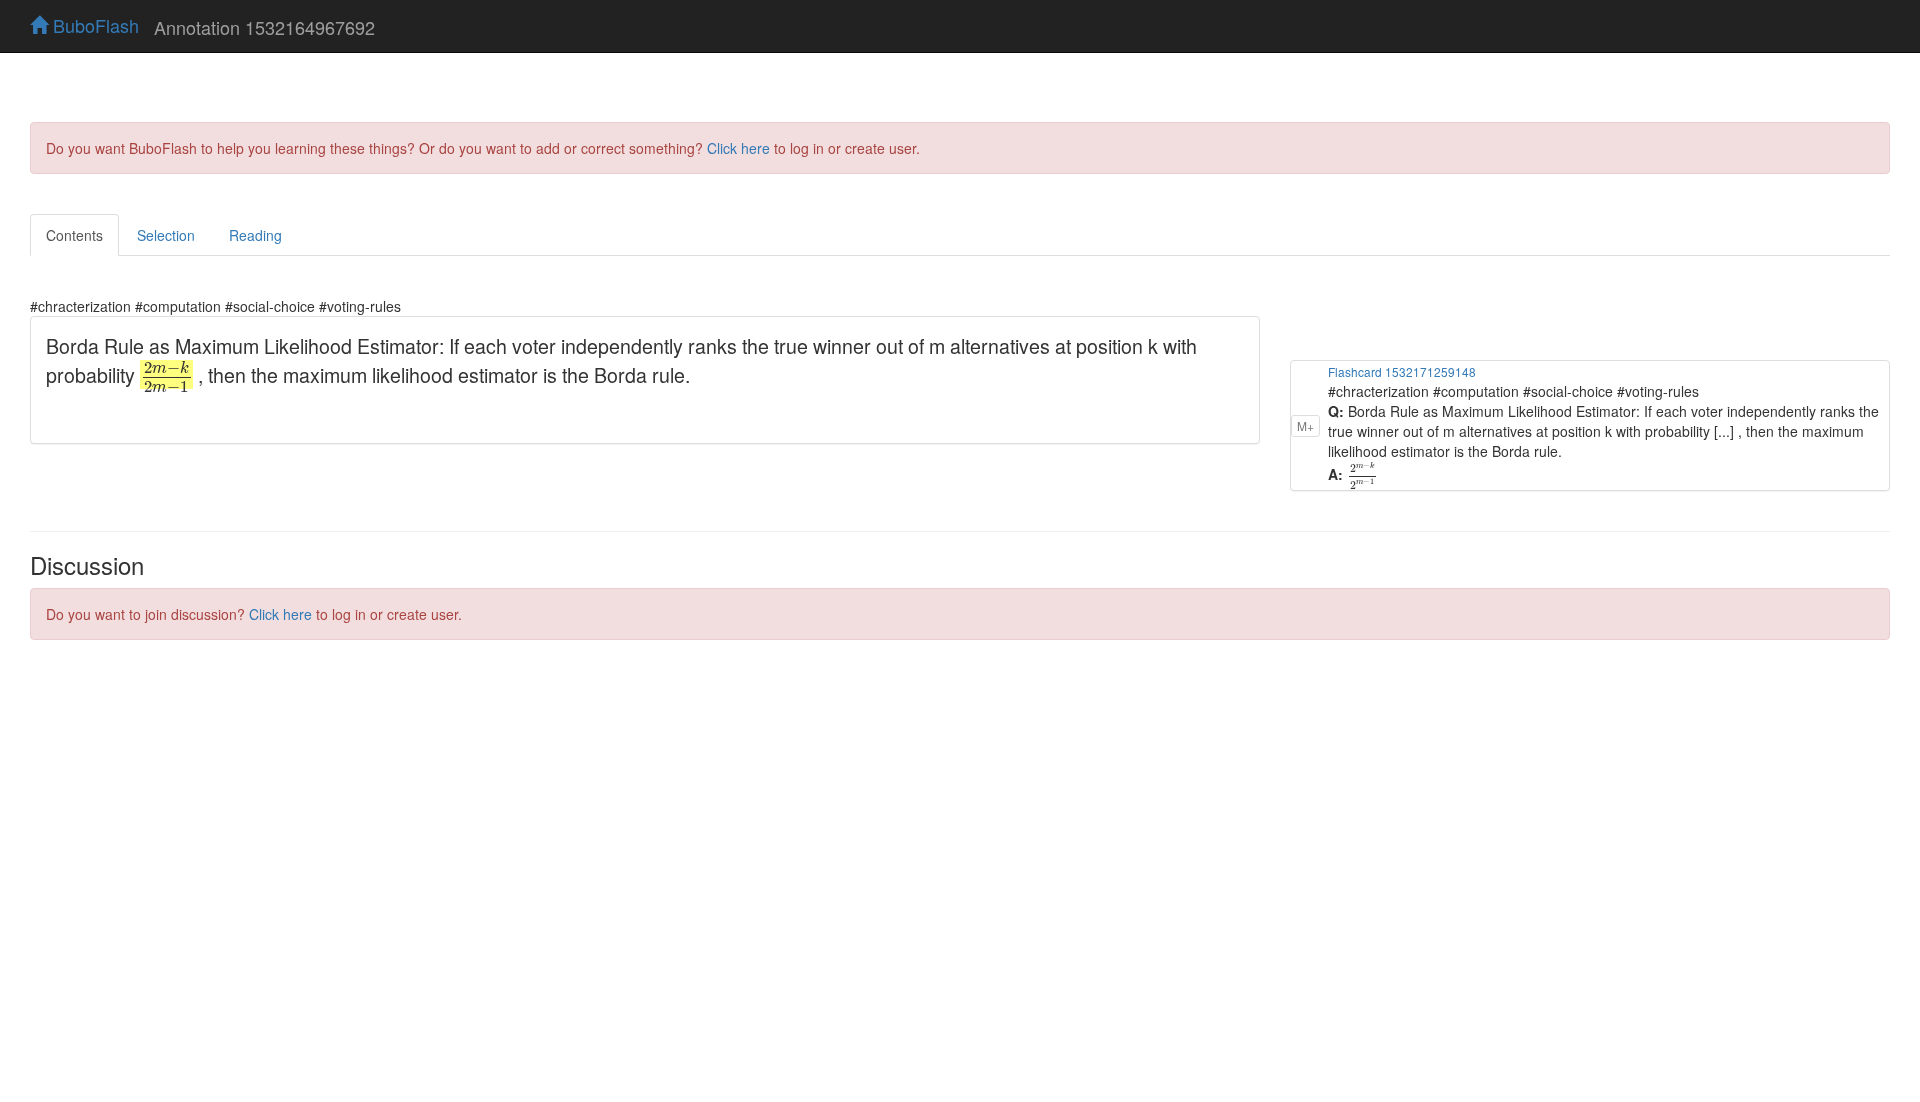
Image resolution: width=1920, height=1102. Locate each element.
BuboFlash (93, 25)
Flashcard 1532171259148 (1402, 371)
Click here (738, 148)
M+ (1305, 425)
